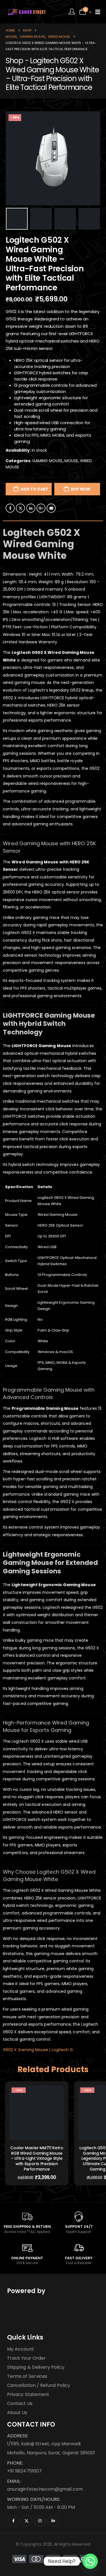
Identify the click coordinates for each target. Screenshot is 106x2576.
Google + (41, 508)
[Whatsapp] (90, 2561)
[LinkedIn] (53, 2521)
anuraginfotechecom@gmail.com (45, 2489)
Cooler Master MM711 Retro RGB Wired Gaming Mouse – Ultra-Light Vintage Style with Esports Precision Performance (37, 2158)
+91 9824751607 (24, 2471)
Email (51, 508)
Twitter (20, 508)
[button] (13, 159)
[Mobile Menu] (98, 12)
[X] (27, 2521)
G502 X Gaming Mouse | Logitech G (38, 2050)
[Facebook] (13, 2521)
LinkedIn (31, 508)
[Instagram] (40, 2521)
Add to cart (34, 489)
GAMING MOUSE (47, 461)
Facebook (10, 508)
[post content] (37, 2113)
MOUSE (71, 461)
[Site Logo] (27, 12)
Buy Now (81, 489)
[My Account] (72, 12)
